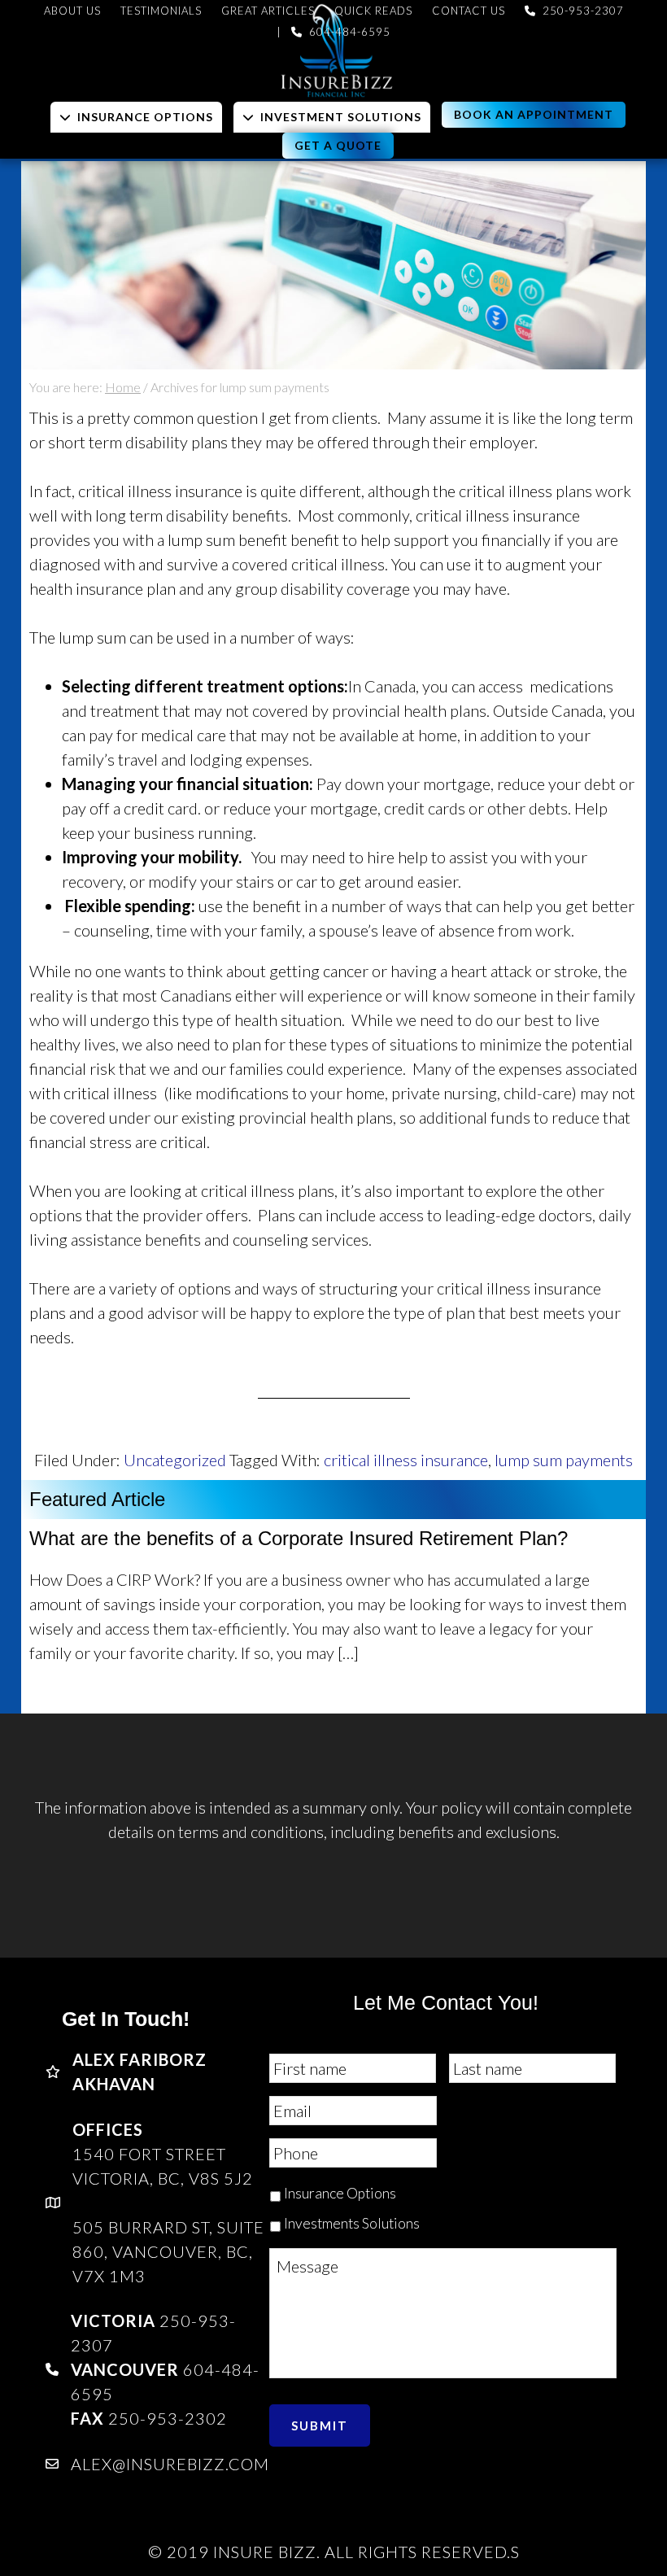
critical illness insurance (406, 1460)
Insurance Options (340, 2193)
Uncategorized (175, 1460)
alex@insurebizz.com (170, 2464)
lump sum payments (564, 1460)
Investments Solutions (352, 2223)
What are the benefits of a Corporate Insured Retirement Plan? (299, 1538)
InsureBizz (333, 51)
